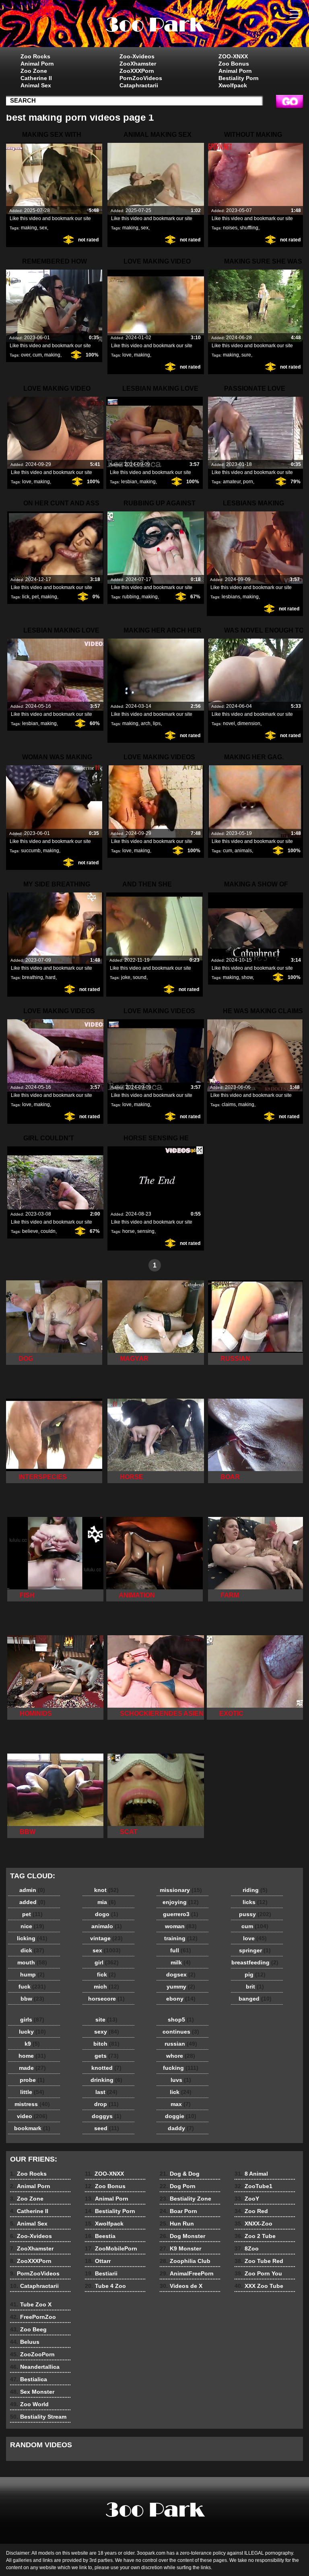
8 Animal (251, 2174)
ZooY (247, 2199)
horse (129, 1231)
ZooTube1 (253, 2186)
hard (50, 977)
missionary (181, 1890)
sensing (146, 1231)
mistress (32, 2104)
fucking (181, 2068)
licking (32, 1938)
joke (126, 977)
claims (229, 1105)
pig (255, 1974)
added (32, 1902)
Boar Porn (178, 2211)
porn (248, 482)
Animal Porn (37, 64)
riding (255, 1890)
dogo (107, 1914)
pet (35, 597)
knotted (106, 2068)
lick (26, 597)
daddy (181, 2128)
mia (107, 1902)
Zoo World (29, 2404)
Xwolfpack (233, 85)
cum (37, 355)
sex (43, 228)
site (106, 2020)
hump (32, 1974)
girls (32, 2020)
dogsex (181, 1974)
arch (146, 723)
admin (32, 1890)
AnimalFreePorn (187, 2273)
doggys (107, 2116)
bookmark (32, 2128)
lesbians (231, 597)
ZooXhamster (138, 64)
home (32, 2056)
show (247, 977)
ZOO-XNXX (233, 56)
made (32, 2068)
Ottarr (98, 2261)
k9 (32, 2044)
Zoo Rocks (35, 56)
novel (229, 723)
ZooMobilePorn (111, 2248)
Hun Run (177, 2224)
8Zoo (247, 2248)
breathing (33, 977)
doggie (181, 2116)
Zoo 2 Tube (255, 2236)
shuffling (249, 228)
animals (243, 851)
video (32, 2116)
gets (107, 2056)
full (181, 1950)
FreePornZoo (33, 2317)
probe (32, 2080)
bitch (106, 2044)
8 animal (154, 25)
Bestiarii (101, 2273)
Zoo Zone (34, 71)
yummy (181, 1987)
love (127, 355)
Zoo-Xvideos (137, 56)
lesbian (129, 482)
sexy (107, 2032)
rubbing (131, 597)
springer (255, 1950)
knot (106, 1890)
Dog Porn (178, 2186)
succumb (31, 851)
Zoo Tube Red (259, 2261)
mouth (32, 1962)
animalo (107, 1926)
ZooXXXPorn (137, 71)
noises (230, 228)
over (26, 355)
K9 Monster (180, 2248)
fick (106, 1974)
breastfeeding (255, 1962)
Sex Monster (32, 2392)
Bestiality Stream (38, 2417)
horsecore (106, 1999)
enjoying (181, 1902)
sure (246, 355)
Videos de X (181, 2286)
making (29, 228)
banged (255, 1999)
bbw (32, 1999)
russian (181, 2044)
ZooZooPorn (32, 2354)
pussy (255, 1914)
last (106, 2092)
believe (30, 1231)
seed (107, 2128)
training (181, 1938)
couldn (48, 1231)
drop (106, 2104)
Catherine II (36, 78)
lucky (32, 2032)
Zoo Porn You (258, 2273)
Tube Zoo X (31, 2304)
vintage (106, 1938)
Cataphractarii (139, 85)
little (32, 2092)
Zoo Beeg (28, 2329)
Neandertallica (35, 2367)
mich (106, 1987)
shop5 (181, 2020)
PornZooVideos (141, 78)
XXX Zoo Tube (259, 2286)
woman (181, 1926)
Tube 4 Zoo (105, 2286)
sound (140, 977)
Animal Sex (36, 85)
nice (32, 1926)
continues (181, 2032)
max (181, 2104)
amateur (232, 482)
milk (181, 1962)
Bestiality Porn (239, 78)
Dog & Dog (180, 2174)
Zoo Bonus (234, 64)
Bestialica (29, 2379)
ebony (181, 1999)
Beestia (100, 2236)
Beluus (25, 2342)
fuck (32, 1987)
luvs (181, 2080)
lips (157, 723)
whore (181, 2056)
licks (255, 1902)
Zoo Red (251, 2211)
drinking (106, 2080)
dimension (249, 723)
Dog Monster (182, 2236)
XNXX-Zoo (253, 2224)
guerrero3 (181, 1914)
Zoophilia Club (185, 2261)
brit (255, 1987)
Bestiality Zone (185, 2199)
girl (107, 1962)
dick (32, 1950)
